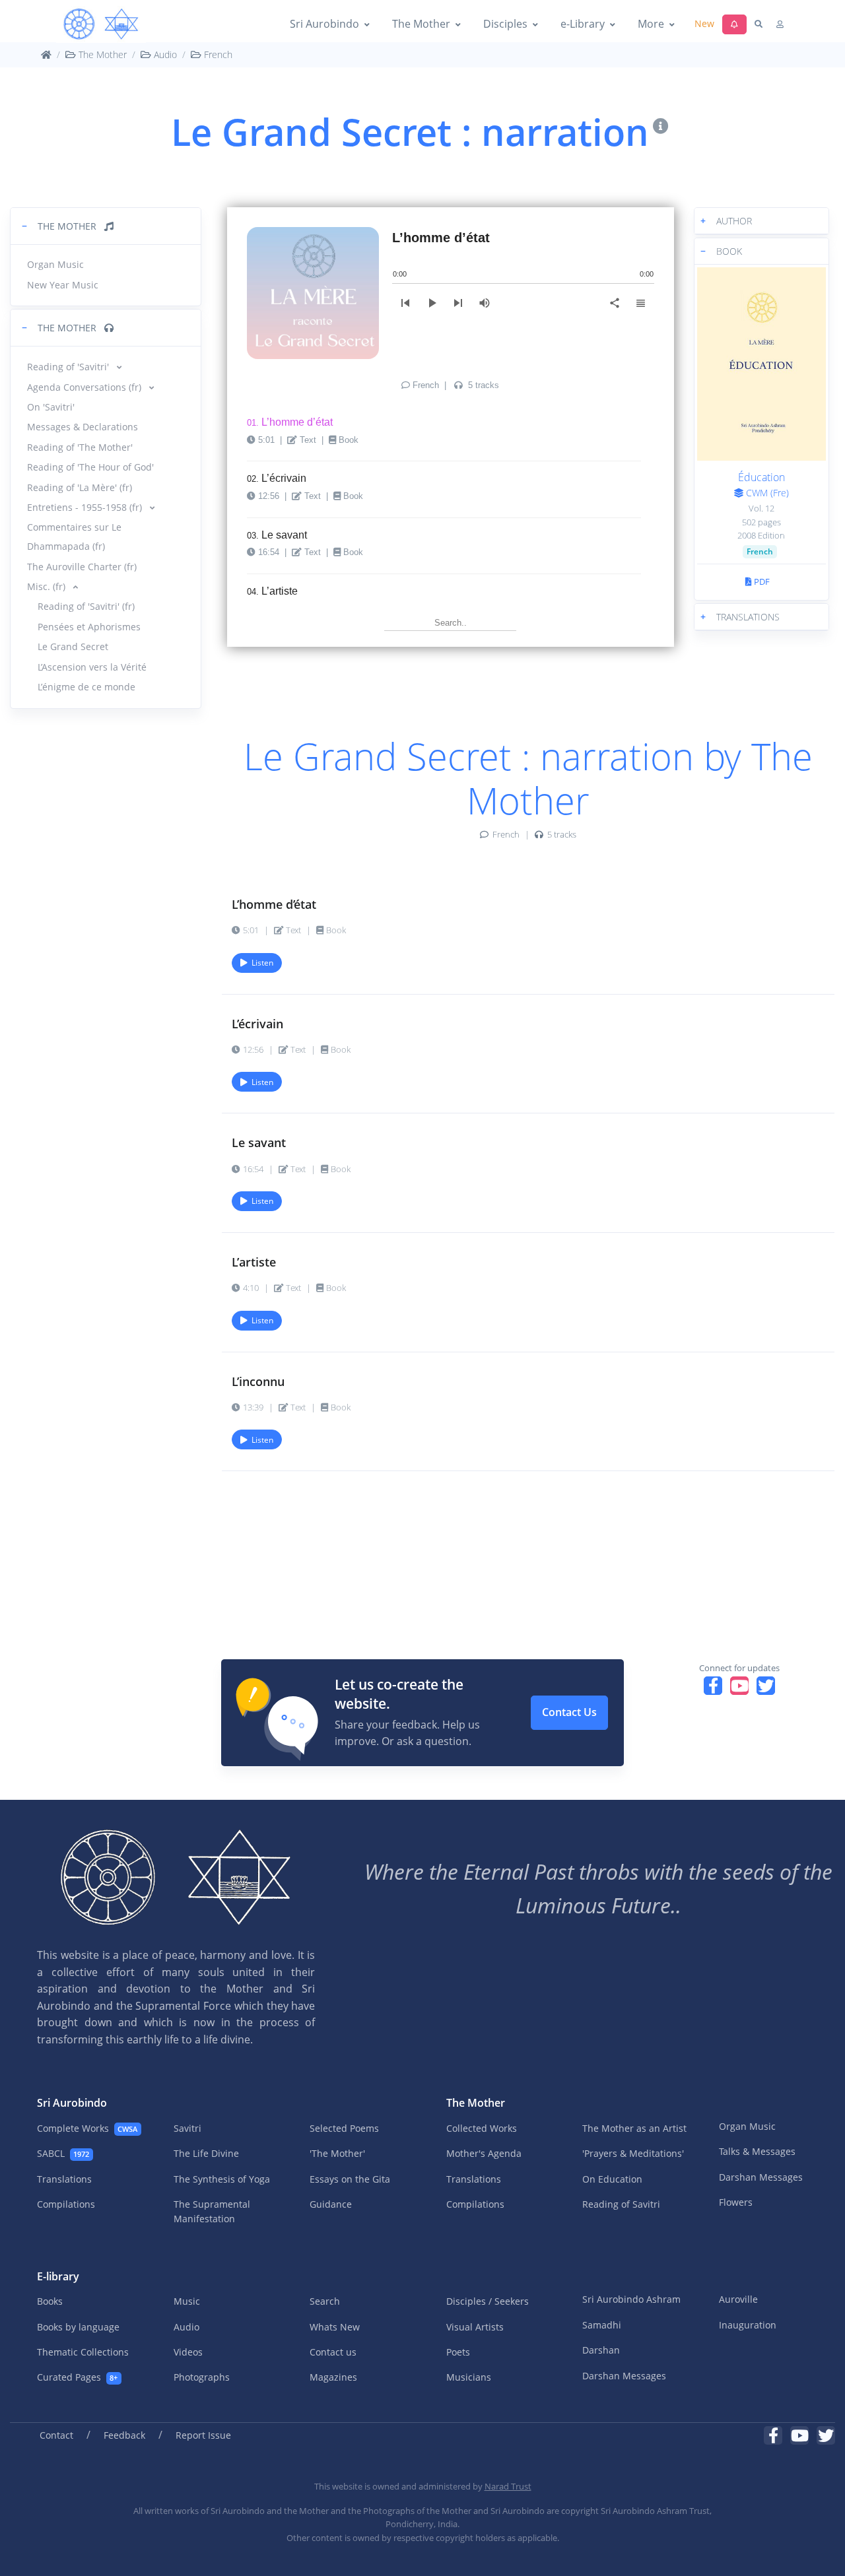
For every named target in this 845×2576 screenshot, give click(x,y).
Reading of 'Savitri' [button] (69, 367)
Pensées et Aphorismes (89, 627)
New (704, 23)
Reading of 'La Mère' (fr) (80, 487)
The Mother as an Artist (634, 2128)
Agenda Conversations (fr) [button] (85, 387)
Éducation (761, 477)
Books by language (78, 2327)
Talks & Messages (757, 2151)
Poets (458, 2352)
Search (325, 2301)
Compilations (66, 2204)
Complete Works (87, 2128)
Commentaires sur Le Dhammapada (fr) (74, 537)
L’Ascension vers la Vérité (92, 667)
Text (308, 440)
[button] (106, 226)
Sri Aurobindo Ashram (631, 2299)
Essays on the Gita (350, 2179)
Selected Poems (344, 2128)
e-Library (583, 24)
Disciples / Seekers (488, 2301)
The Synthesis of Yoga (222, 2179)
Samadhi (602, 2325)
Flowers (736, 2202)
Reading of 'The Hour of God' (90, 467)
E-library (58, 2276)
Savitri (187, 2128)
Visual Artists (475, 2327)
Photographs (202, 2377)
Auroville (738, 2299)
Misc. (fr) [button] (48, 586)
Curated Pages (77, 2377)
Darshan (601, 2350)
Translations (64, 2179)
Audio (164, 54)
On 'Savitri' (51, 407)
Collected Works (482, 2128)
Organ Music (55, 264)
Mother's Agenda (484, 2153)
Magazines (333, 2377)
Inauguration (748, 2325)
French (217, 54)
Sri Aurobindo (324, 24)
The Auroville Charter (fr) (82, 567)
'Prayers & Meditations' (633, 2153)
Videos (188, 2352)
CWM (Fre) (766, 493)
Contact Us (569, 1712)
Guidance (331, 2204)
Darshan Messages (761, 2177)
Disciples (505, 24)
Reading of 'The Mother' (80, 447)
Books (50, 2301)
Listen (260, 963)
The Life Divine (206, 2153)
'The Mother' (337, 2153)
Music (187, 2301)
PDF (761, 581)
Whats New (335, 2327)
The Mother (421, 24)
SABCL (63, 2153)
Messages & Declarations (83, 427)
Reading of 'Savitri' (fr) (86, 606)
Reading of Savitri (621, 2204)
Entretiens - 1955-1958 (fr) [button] (86, 507)
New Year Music (63, 285)
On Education (612, 2179)
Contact (56, 2435)
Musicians (469, 2377)
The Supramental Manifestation (212, 2211)
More (651, 24)
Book (349, 440)
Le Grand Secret (73, 646)
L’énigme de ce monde (86, 687)
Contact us (333, 2352)
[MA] (101, 24)
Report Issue (203, 2435)
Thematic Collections (83, 2352)
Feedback (124, 2435)
